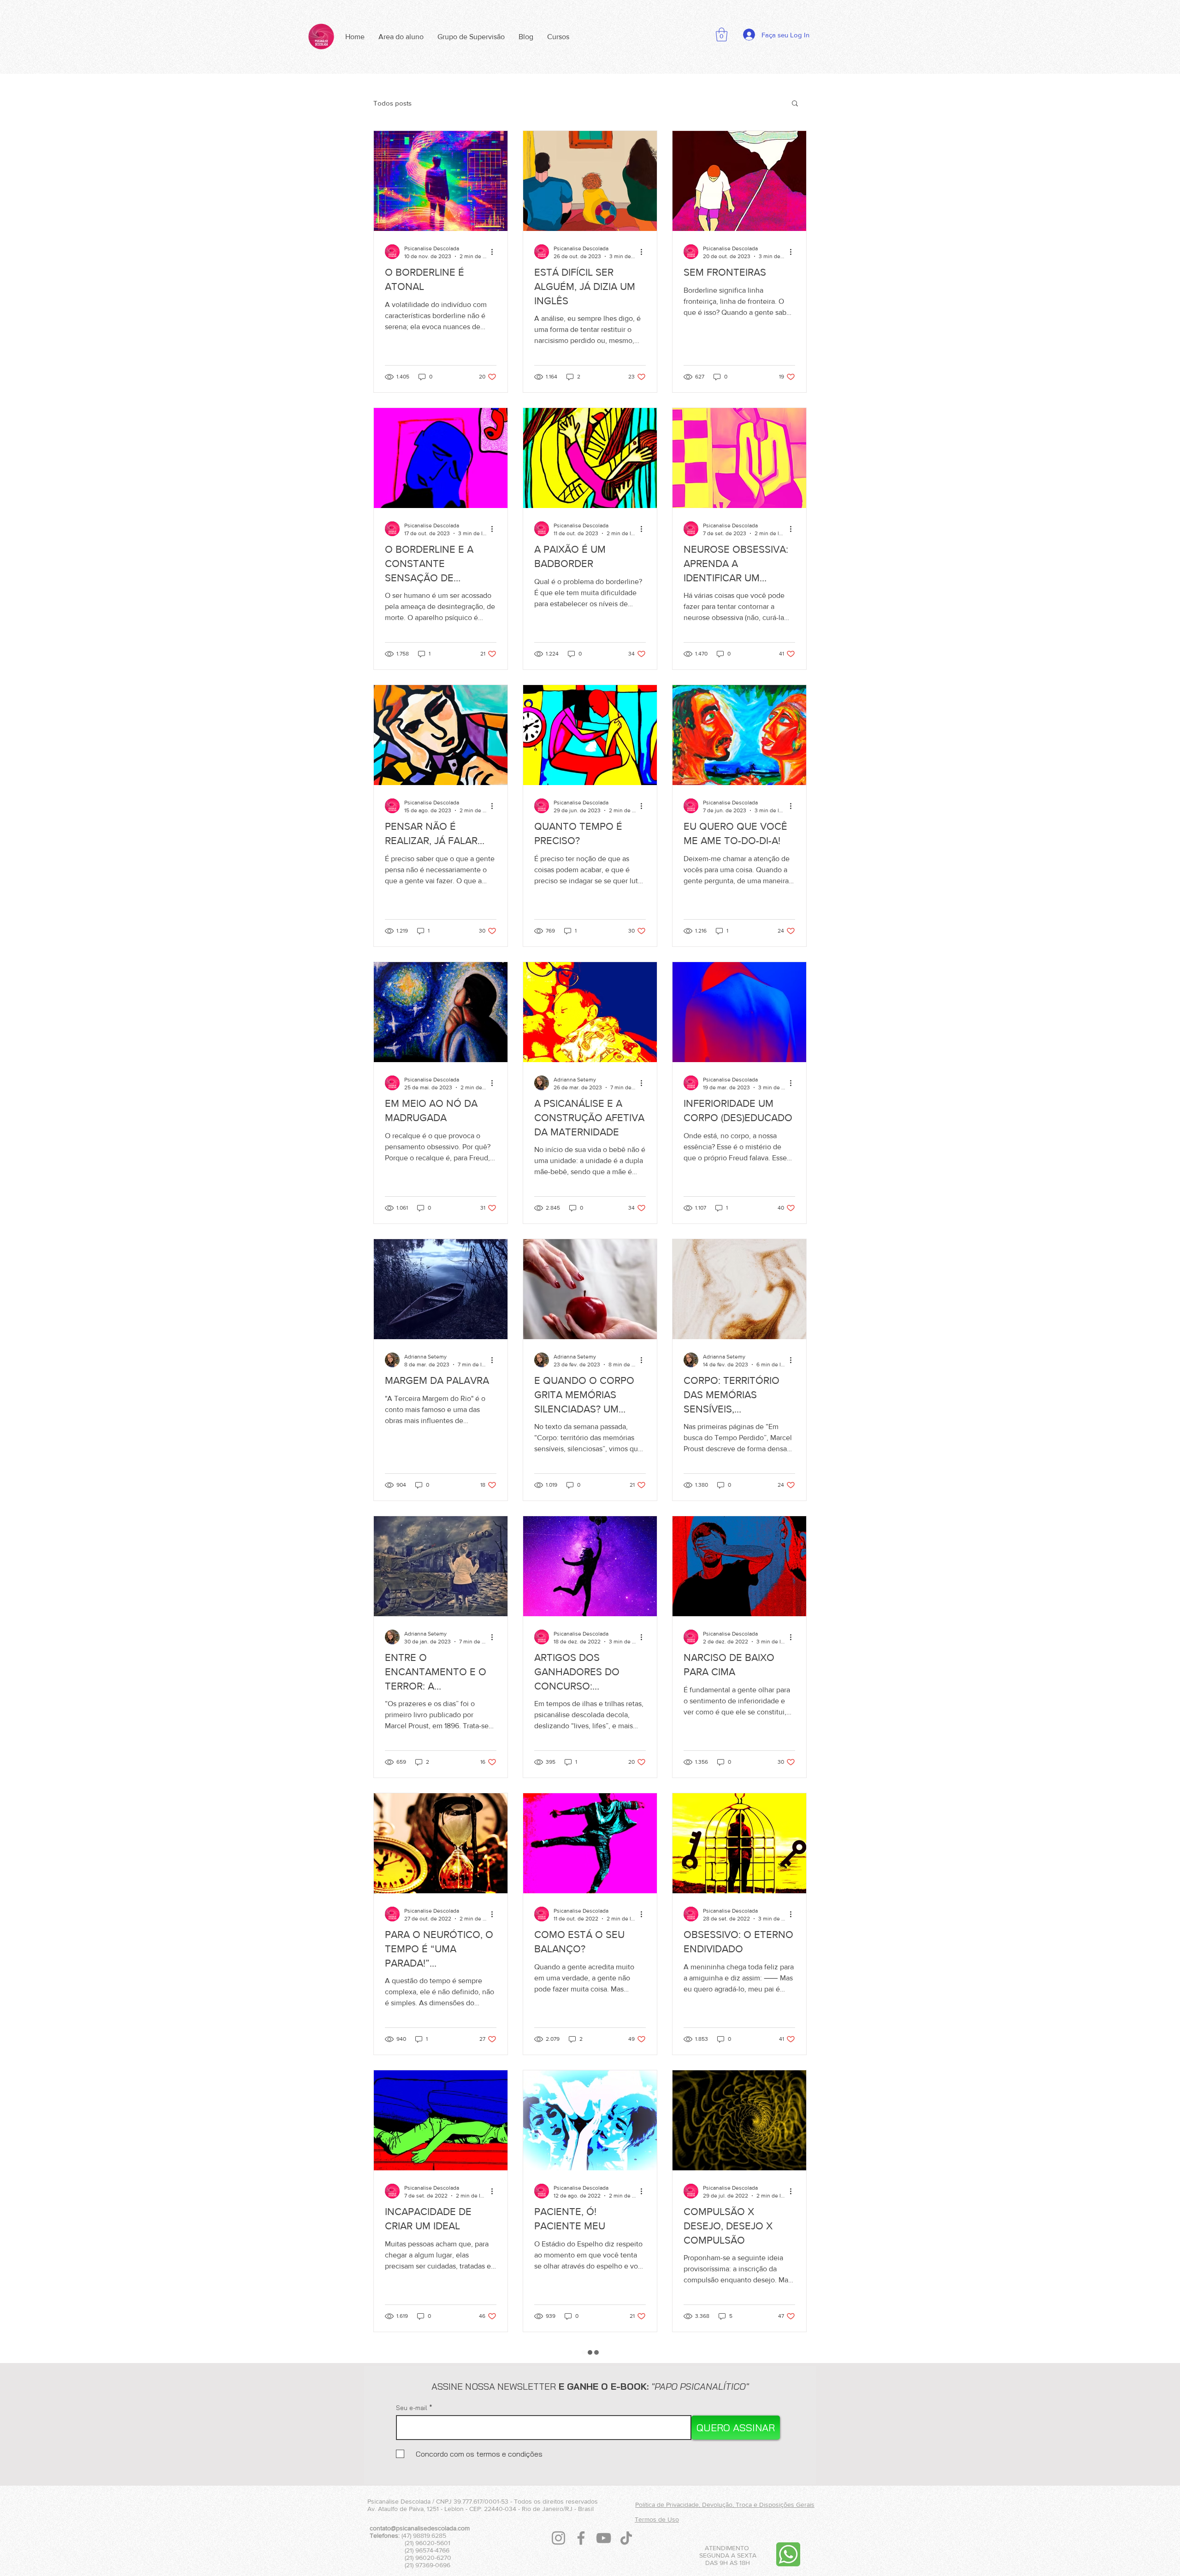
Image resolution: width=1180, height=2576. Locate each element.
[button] (722, 35)
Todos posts (392, 103)
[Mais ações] (495, 252)
